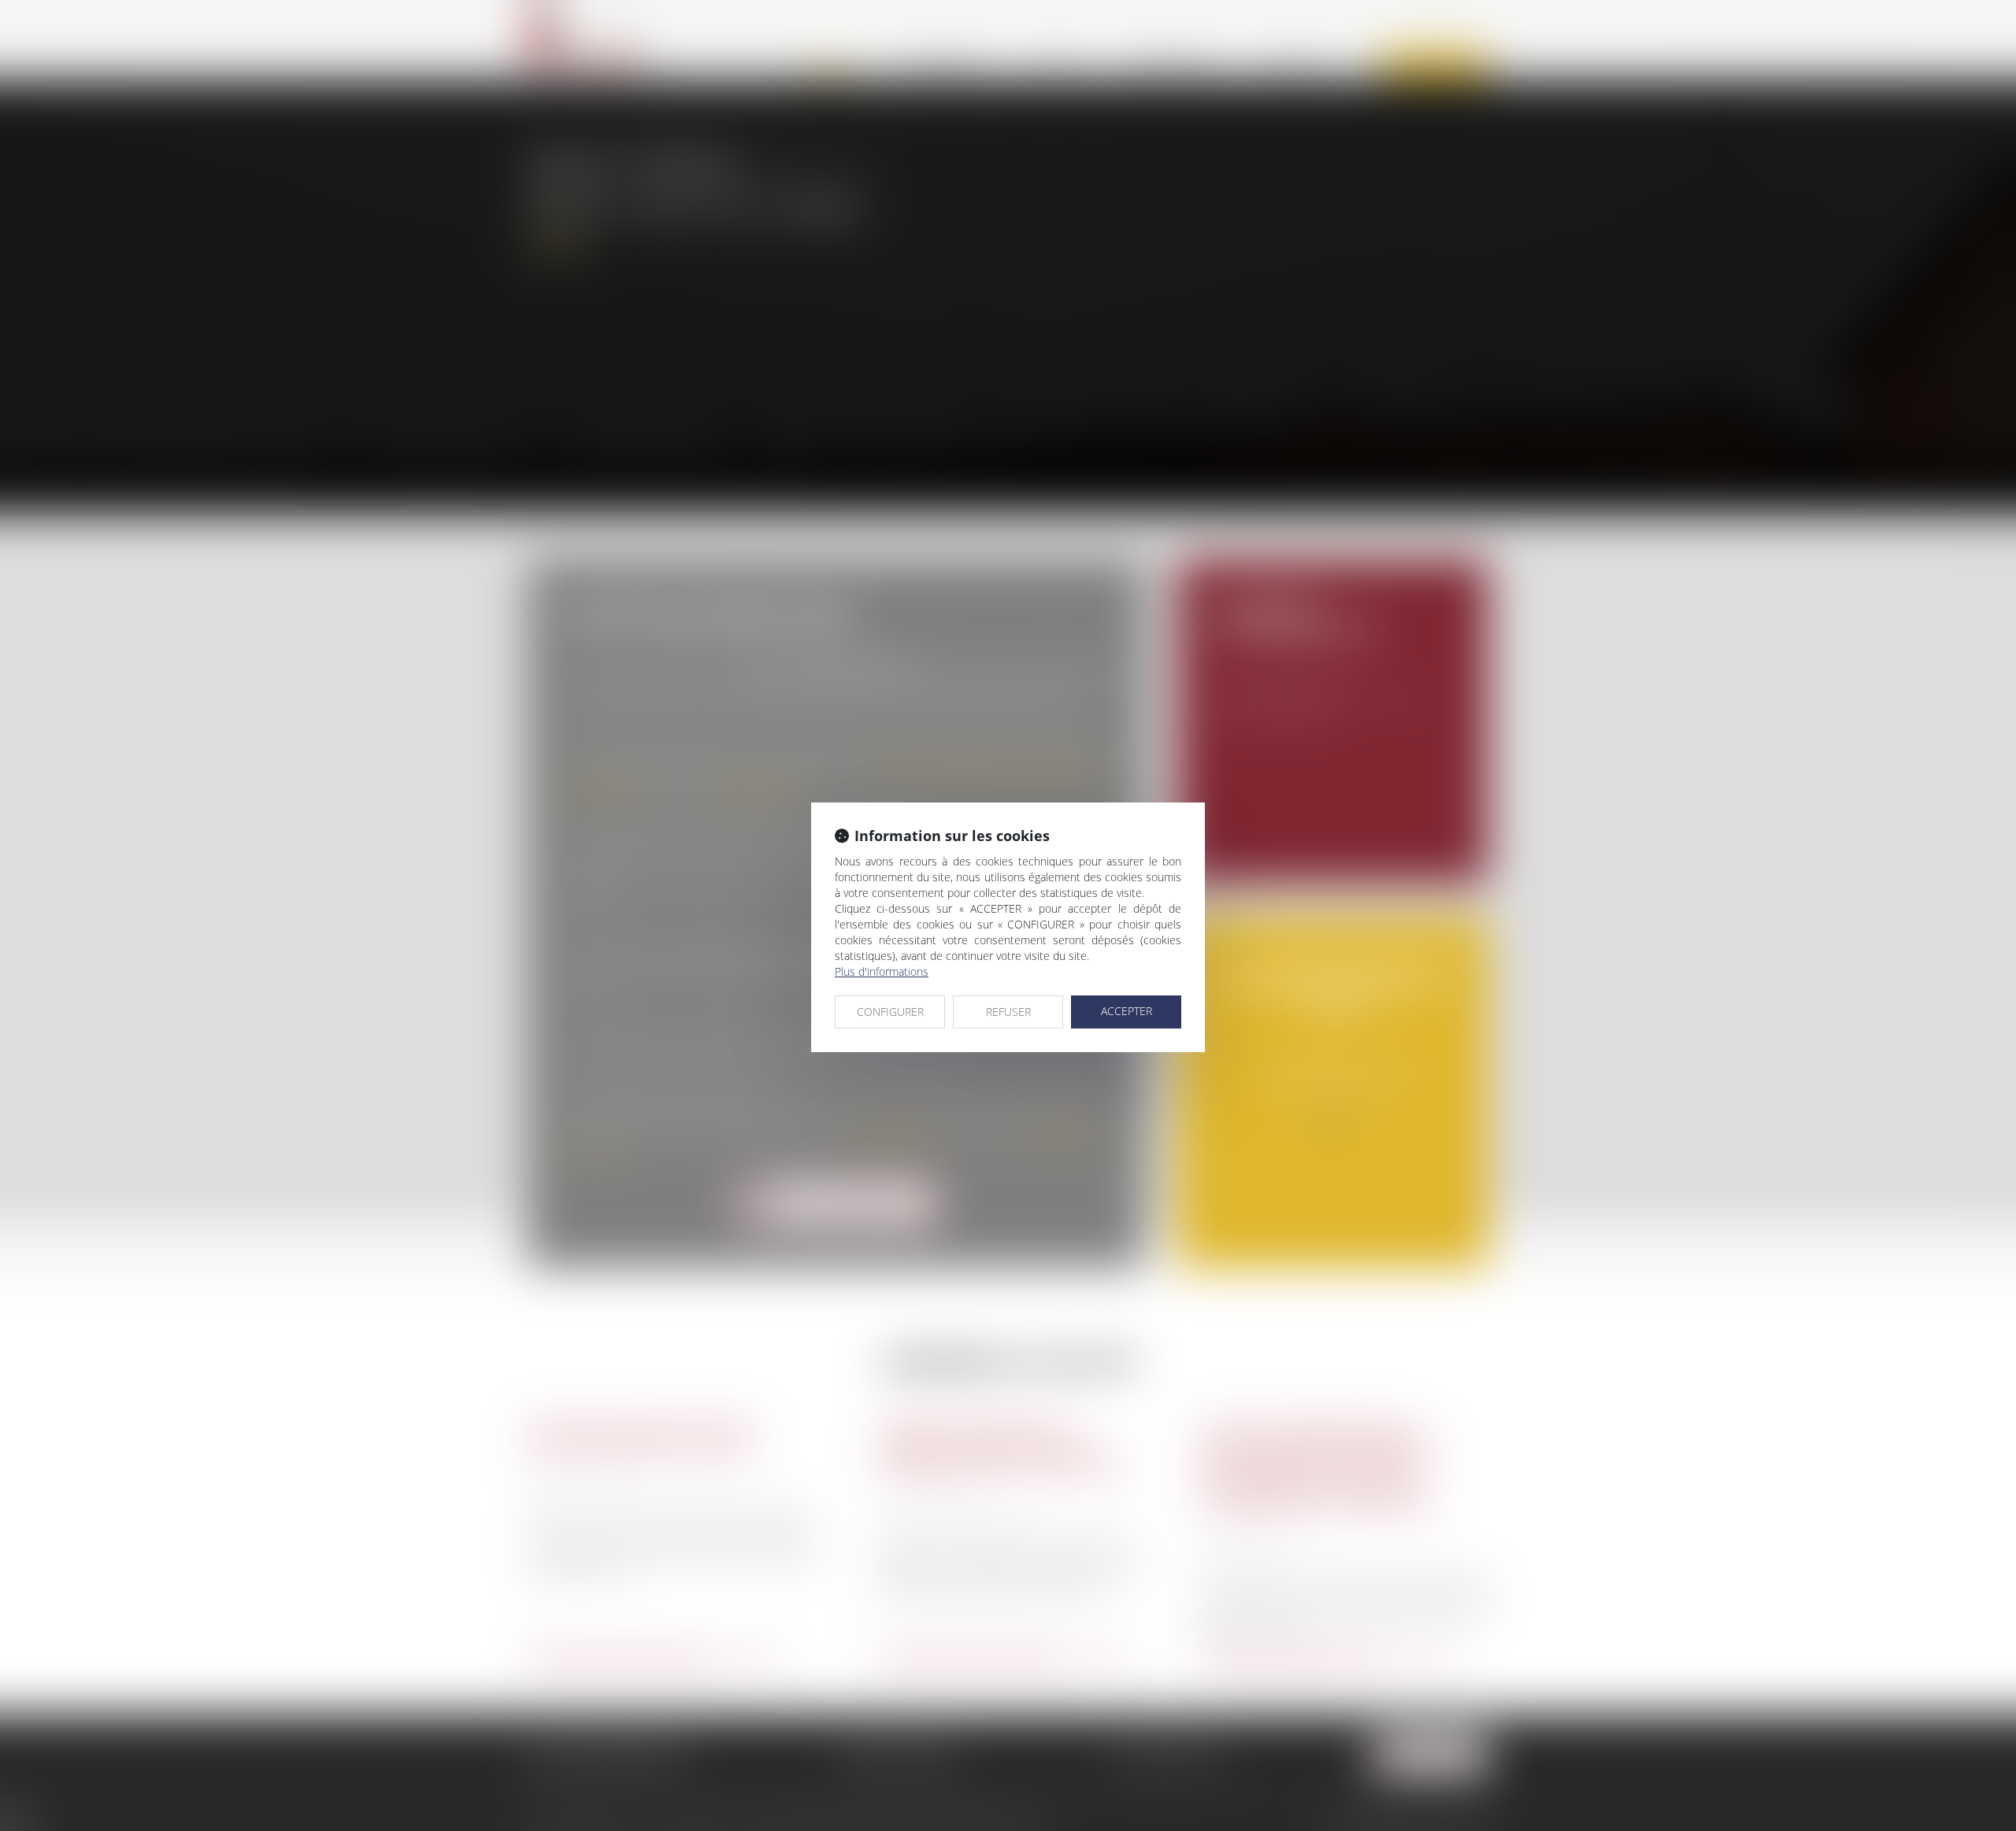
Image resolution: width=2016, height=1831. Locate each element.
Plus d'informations (882, 971)
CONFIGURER (890, 1012)
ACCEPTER (1127, 1011)
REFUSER (1008, 1012)
